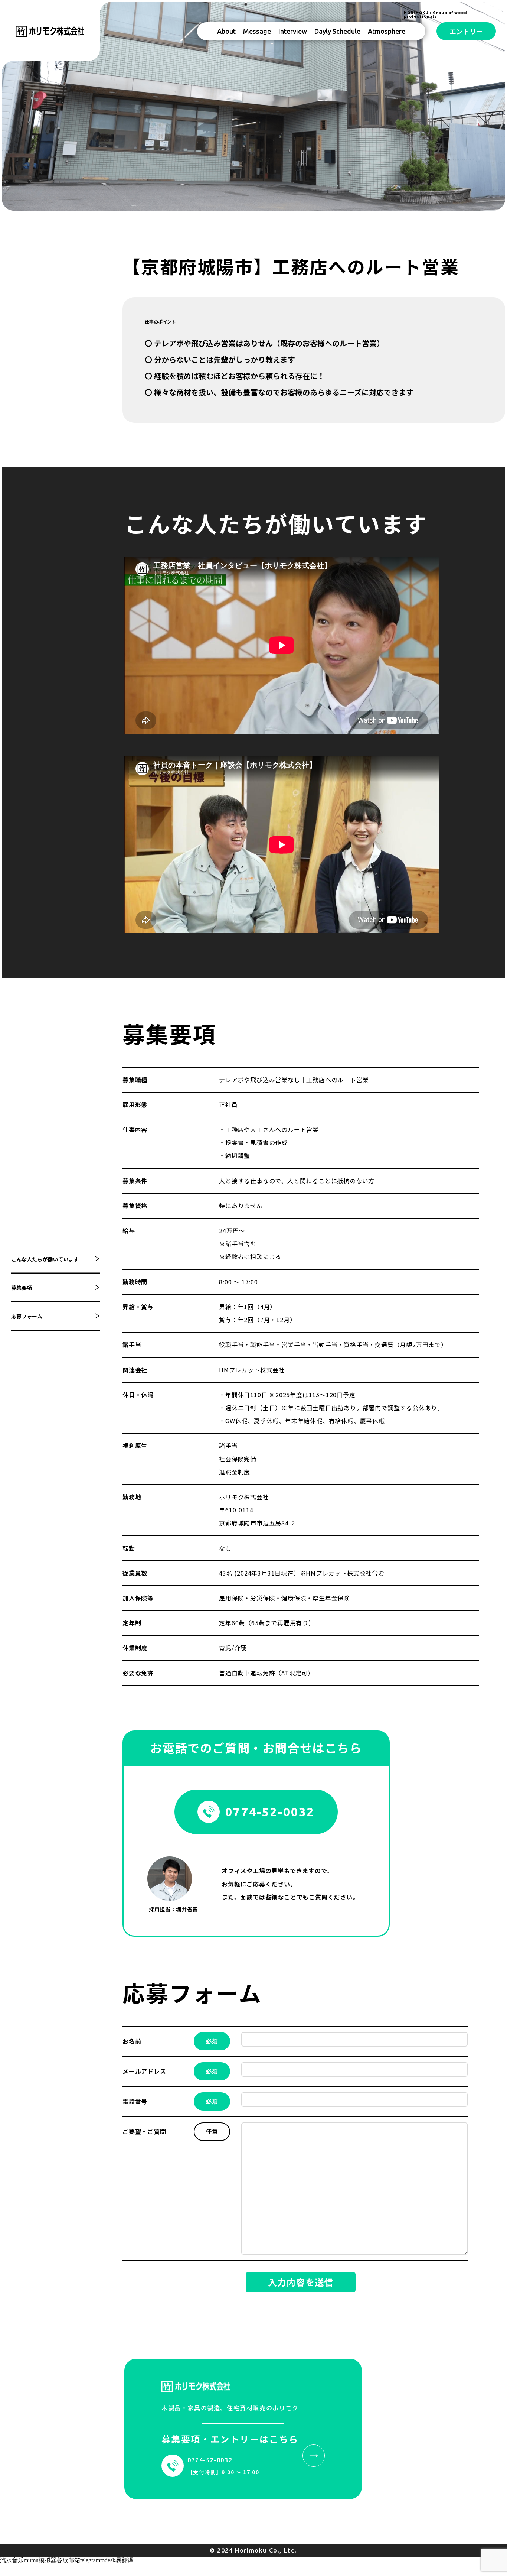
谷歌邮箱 (68, 2560)
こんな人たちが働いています (45, 1259)
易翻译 (124, 2560)
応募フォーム (27, 1316)
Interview (293, 31)
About (226, 31)
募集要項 (22, 1288)
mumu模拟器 (40, 2560)
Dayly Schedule (337, 31)
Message (257, 31)
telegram (90, 2560)
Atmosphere (387, 31)
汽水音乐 (12, 2560)
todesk (108, 2560)
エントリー (466, 31)
